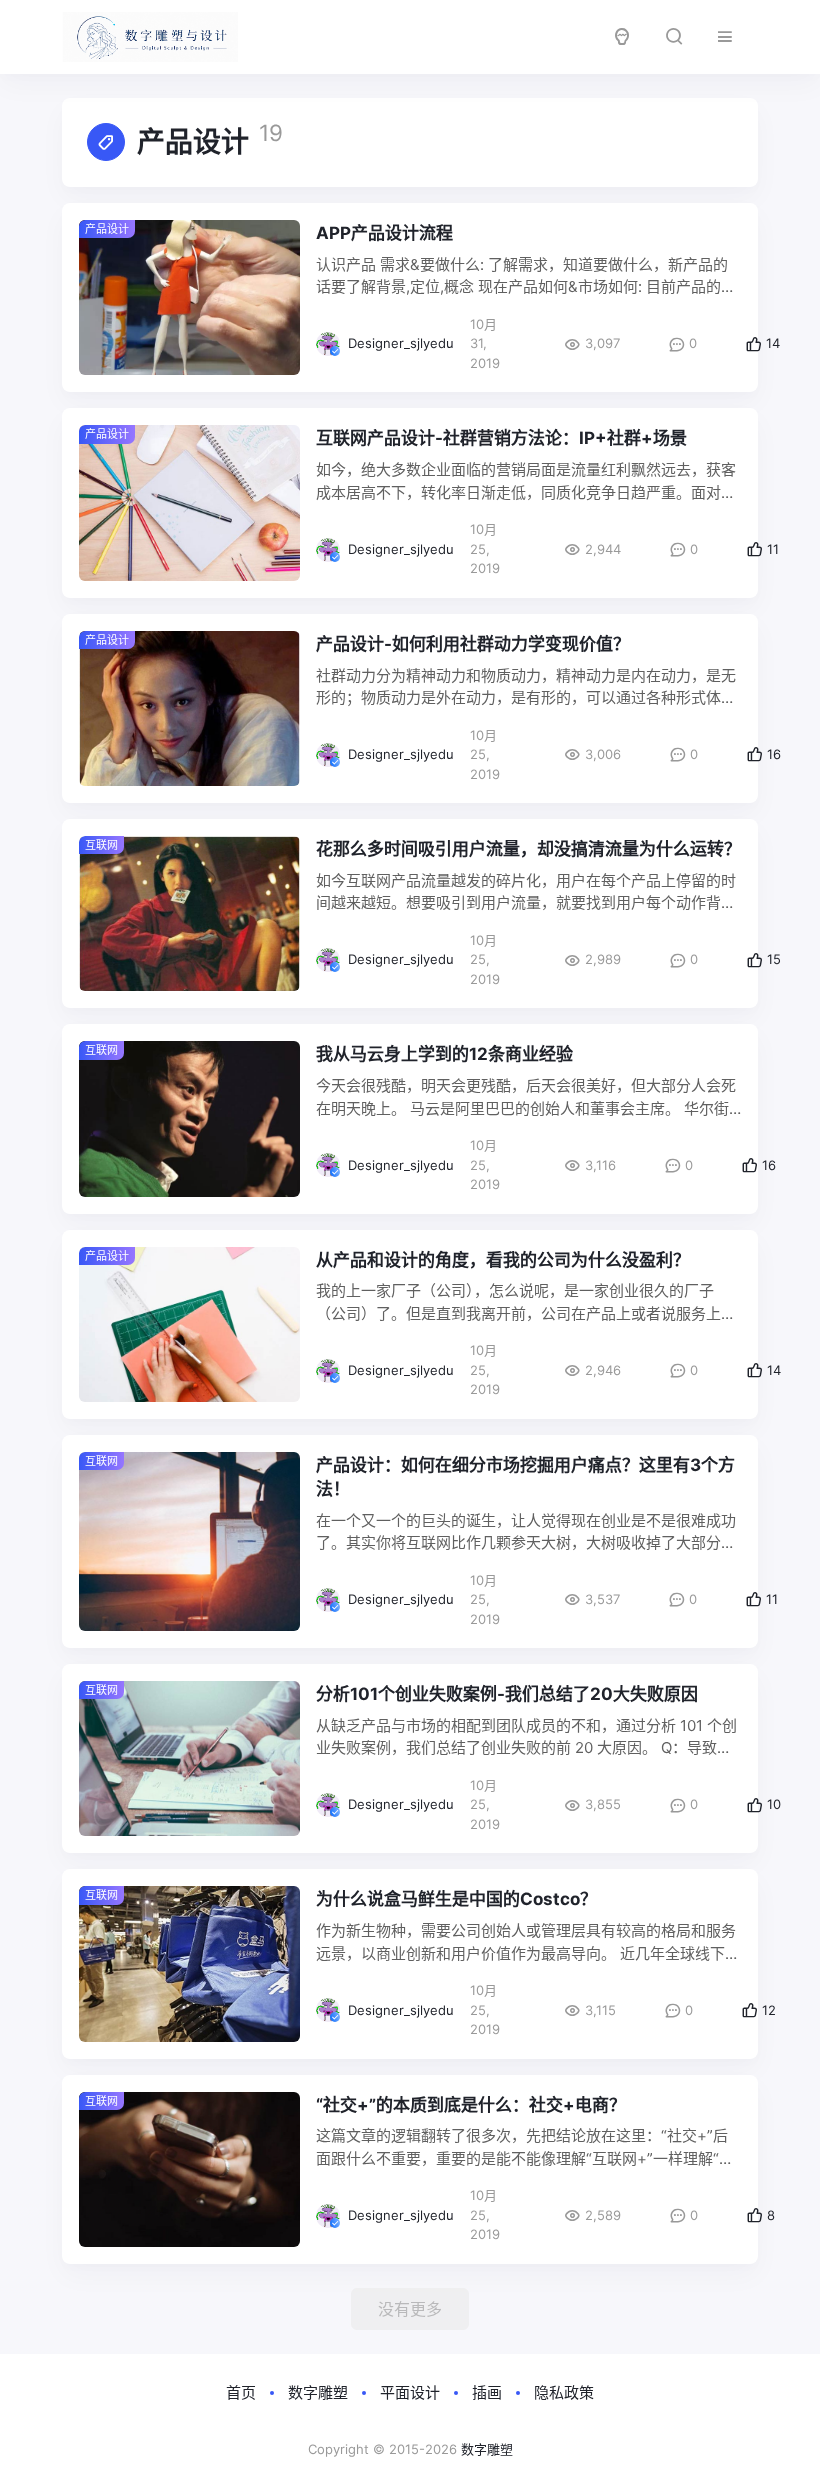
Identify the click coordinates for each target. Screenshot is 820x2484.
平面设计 (410, 2392)
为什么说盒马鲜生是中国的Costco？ (456, 1899)
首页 (241, 2392)
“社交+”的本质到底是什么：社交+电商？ (471, 2105)
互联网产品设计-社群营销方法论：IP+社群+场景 (501, 438)
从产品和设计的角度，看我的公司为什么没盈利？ (503, 1260)
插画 (487, 2392)
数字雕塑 (318, 2392)
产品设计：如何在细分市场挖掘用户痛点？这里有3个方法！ (525, 1477)
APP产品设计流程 (384, 233)
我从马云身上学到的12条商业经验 (444, 1054)
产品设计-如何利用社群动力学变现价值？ (473, 644)
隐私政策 (564, 2392)
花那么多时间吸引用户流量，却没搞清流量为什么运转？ (528, 849)
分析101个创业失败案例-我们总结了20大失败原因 (507, 1694)
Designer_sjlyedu (401, 343)
